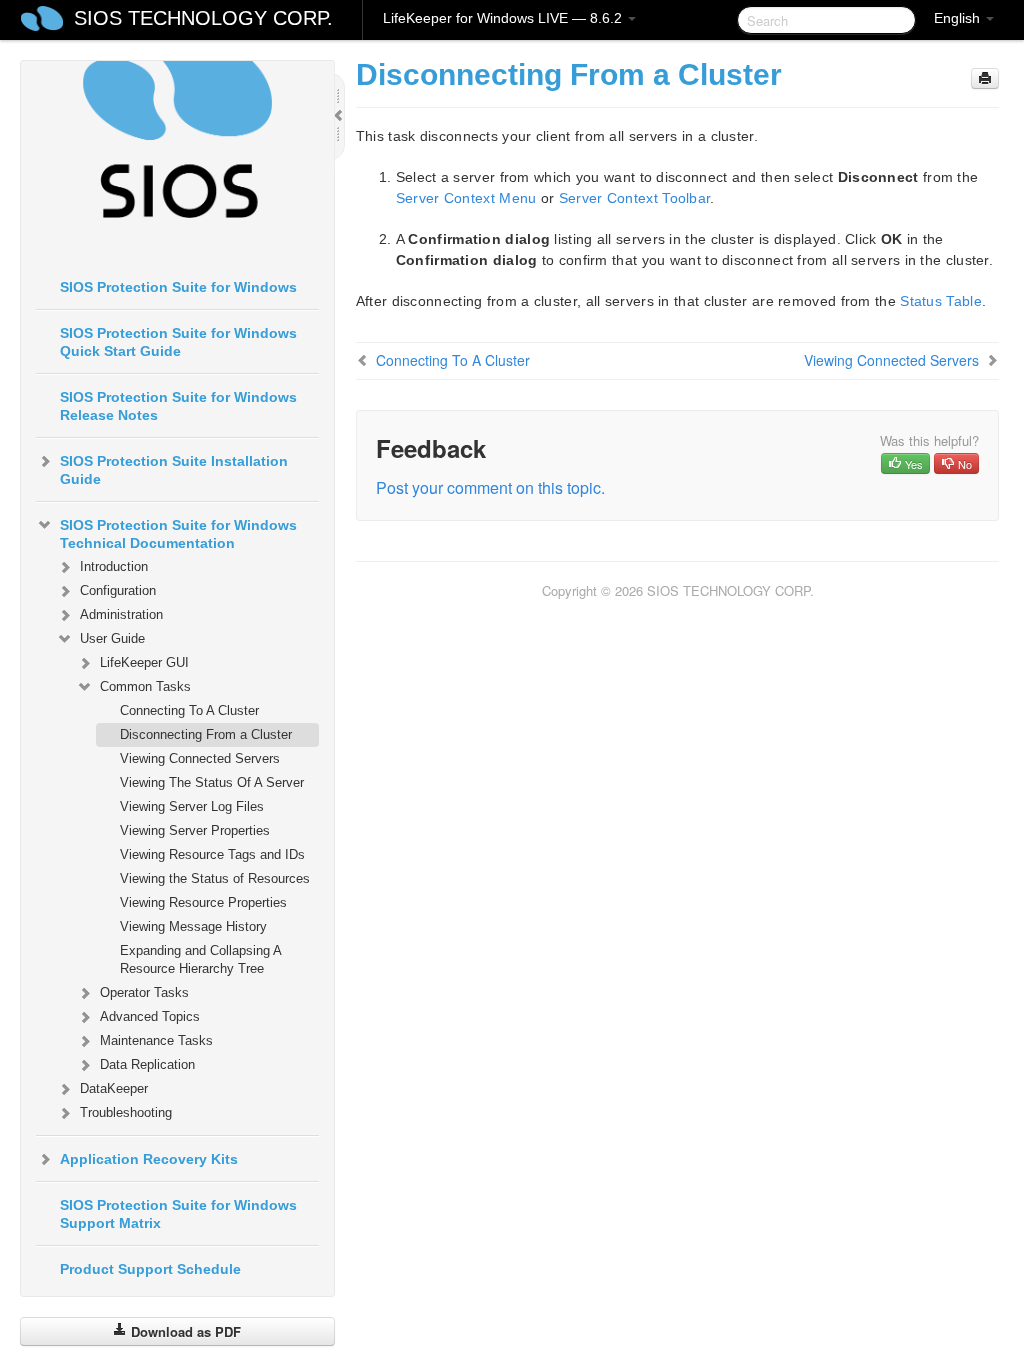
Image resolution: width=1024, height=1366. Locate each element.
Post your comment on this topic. (490, 487)
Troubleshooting (126, 1112)
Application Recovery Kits (149, 1159)
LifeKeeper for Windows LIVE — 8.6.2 (504, 18)
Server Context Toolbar (635, 198)
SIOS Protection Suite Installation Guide (174, 470)
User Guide (112, 638)
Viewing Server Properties (195, 830)
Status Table (941, 301)
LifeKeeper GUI (144, 662)
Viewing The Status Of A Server (212, 782)
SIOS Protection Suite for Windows (178, 287)
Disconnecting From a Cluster (206, 734)
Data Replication (147, 1064)
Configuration (118, 590)
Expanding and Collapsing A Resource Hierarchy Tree (200, 959)
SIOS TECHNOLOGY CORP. (203, 18)
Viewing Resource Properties (203, 902)
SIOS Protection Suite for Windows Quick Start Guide (178, 342)
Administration (121, 614)
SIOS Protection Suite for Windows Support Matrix (178, 1214)
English (959, 18)
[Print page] (985, 78)
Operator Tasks (144, 992)
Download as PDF (184, 1331)
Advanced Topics (150, 1016)
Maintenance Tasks (156, 1040)
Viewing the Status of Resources (215, 878)
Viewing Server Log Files (192, 806)
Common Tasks (145, 686)
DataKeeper (114, 1088)
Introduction (114, 566)
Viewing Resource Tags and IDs (212, 854)
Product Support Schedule (150, 1269)
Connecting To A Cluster (189, 710)
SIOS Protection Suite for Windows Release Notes (178, 406)
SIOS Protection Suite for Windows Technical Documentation (178, 534)
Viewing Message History (193, 926)
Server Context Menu (466, 198)
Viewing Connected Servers (200, 758)
